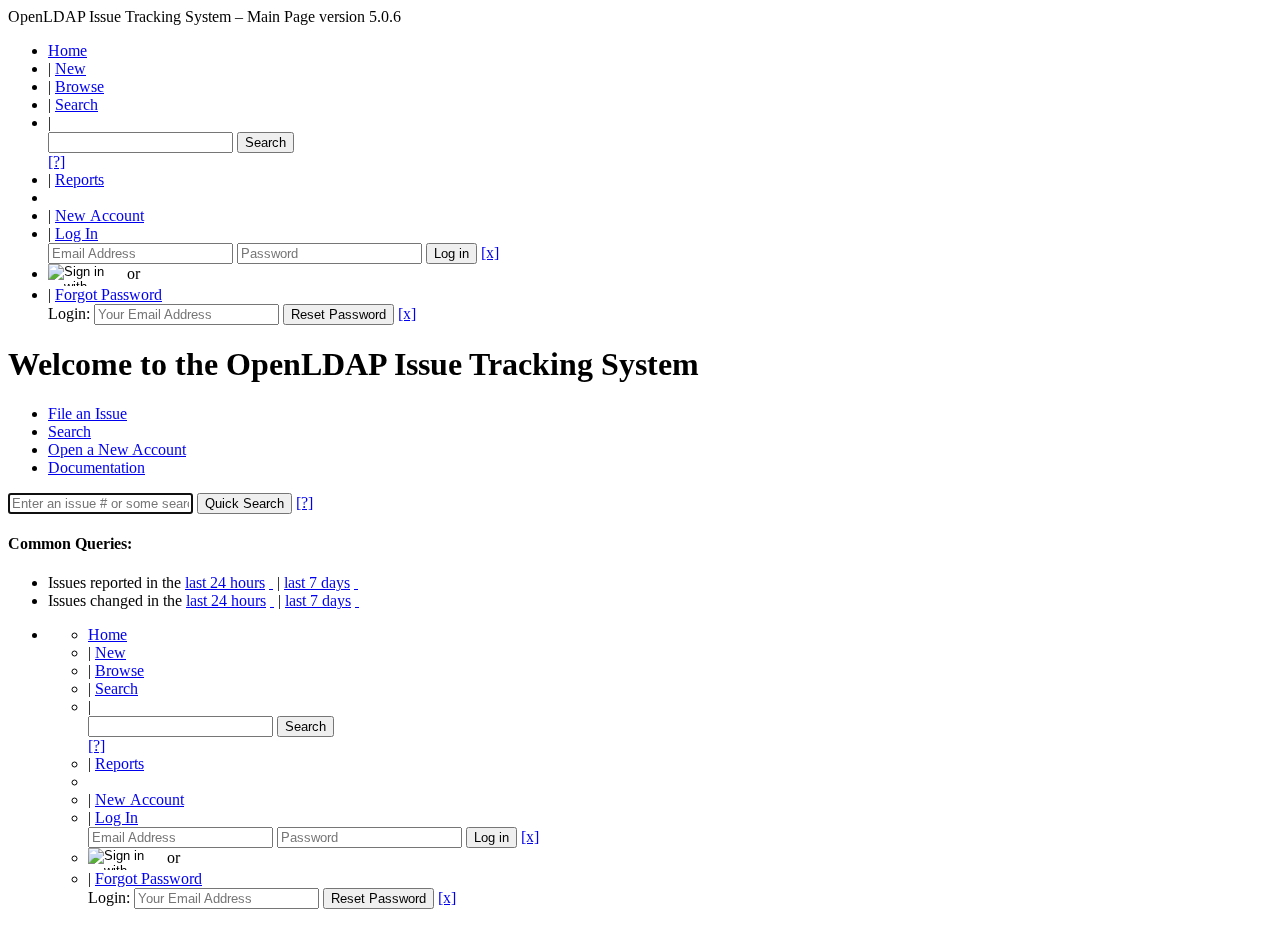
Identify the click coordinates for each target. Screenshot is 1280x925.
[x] (490, 252)
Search (76, 104)
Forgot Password (108, 294)
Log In (76, 233)
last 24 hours (225, 582)
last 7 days (317, 582)
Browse (79, 86)
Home (67, 50)
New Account (99, 215)
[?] (56, 161)
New (70, 68)
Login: (69, 313)
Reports (79, 179)
